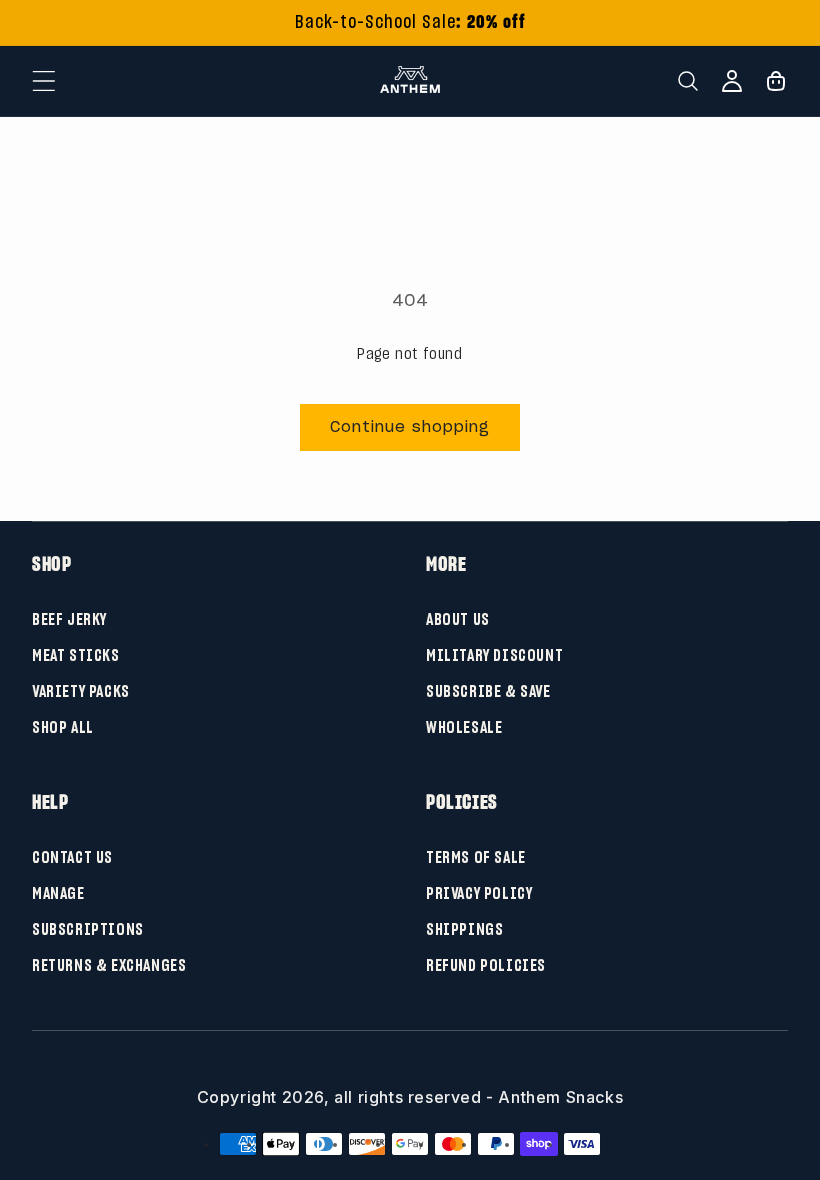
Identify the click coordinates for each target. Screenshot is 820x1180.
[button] (44, 81)
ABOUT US (458, 619)
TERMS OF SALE (476, 857)
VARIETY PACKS (81, 691)
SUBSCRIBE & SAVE (488, 691)
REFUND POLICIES (486, 965)
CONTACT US (72, 857)
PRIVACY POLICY (479, 893)
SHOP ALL (63, 727)
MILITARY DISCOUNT (494, 655)
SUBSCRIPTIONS (88, 929)
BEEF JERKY (69, 619)
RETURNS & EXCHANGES (109, 965)
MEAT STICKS (76, 655)
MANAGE (58, 893)
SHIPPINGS (464, 929)
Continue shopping (410, 427)
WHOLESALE (464, 727)
